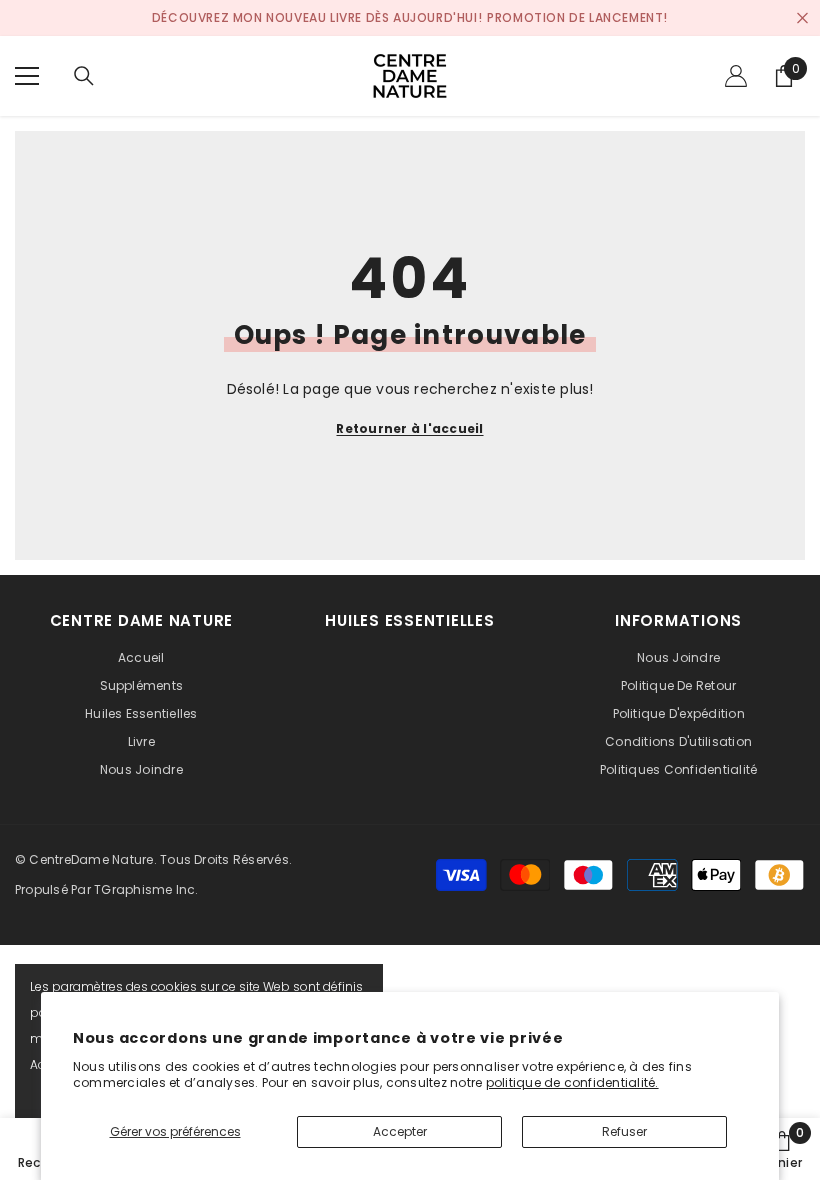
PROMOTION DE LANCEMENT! (577, 17)
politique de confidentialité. (572, 1082)
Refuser (624, 1131)
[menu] (27, 76)
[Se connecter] (736, 76)
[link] (782, 1149)
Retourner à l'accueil (409, 428)
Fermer (802, 18)
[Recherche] (84, 76)
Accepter (400, 1131)
